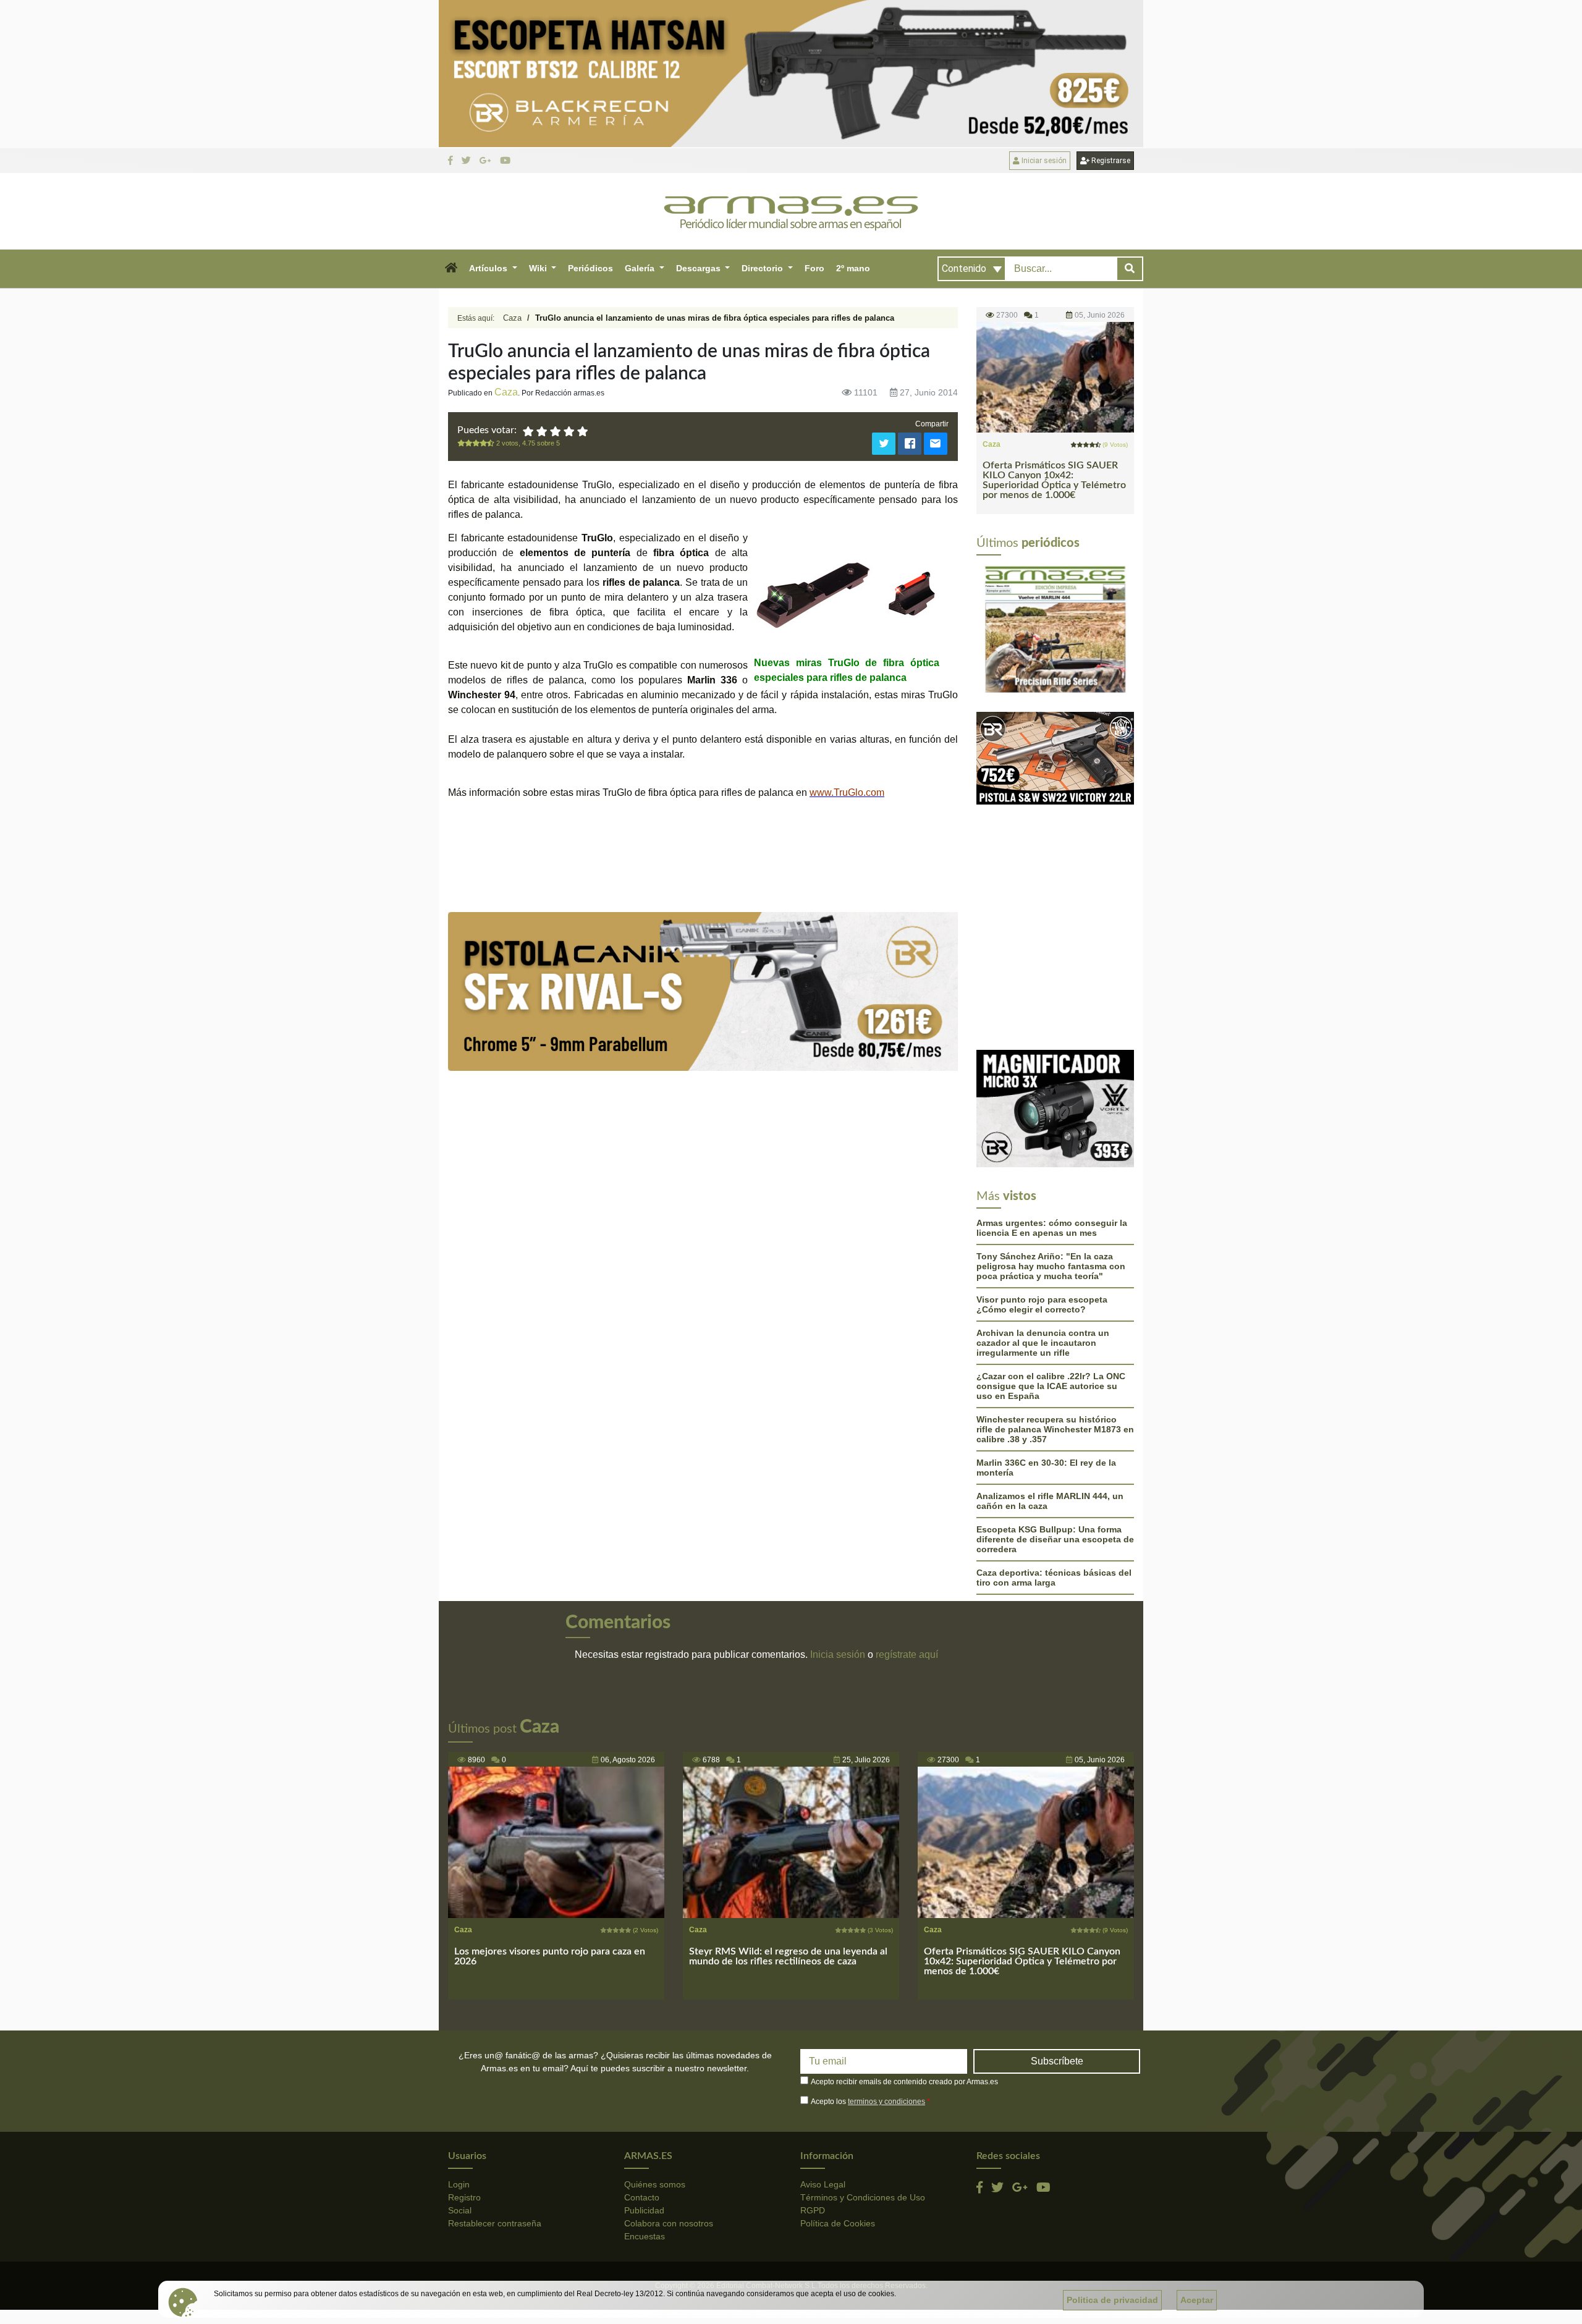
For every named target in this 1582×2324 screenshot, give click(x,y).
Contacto (642, 2069)
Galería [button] (641, 268)
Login (459, 2056)
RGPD (813, 2082)
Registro (464, 2069)
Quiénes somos (655, 2056)
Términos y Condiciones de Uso (863, 2069)
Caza (512, 318)
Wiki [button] (539, 268)
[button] (451, 269)
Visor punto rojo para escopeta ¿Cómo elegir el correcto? (1042, 1177)
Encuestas (645, 2108)
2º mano (853, 268)
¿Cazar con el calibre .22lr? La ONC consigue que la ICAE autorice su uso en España (1051, 1258)
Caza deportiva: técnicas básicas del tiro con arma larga (1054, 1450)
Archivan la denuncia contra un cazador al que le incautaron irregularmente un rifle (1043, 1215)
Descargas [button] (700, 268)
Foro (814, 268)
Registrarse (1110, 161)
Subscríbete (1057, 1933)
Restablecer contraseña (495, 2095)
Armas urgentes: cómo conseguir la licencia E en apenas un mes (1052, 1100)
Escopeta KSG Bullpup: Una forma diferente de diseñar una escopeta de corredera (1055, 1411)
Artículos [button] (489, 268)
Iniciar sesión (1043, 161)
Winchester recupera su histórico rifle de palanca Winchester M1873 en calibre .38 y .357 (1055, 1301)
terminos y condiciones (886, 1974)
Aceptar (1197, 2300)
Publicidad (644, 2082)
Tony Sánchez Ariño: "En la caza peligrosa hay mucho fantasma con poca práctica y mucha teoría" (1051, 1138)
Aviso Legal (823, 2056)
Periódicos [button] (590, 268)
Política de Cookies (838, 2095)
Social (460, 2082)
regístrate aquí (907, 1527)
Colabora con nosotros (669, 2095)
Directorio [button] (764, 268)
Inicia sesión (838, 1527)
